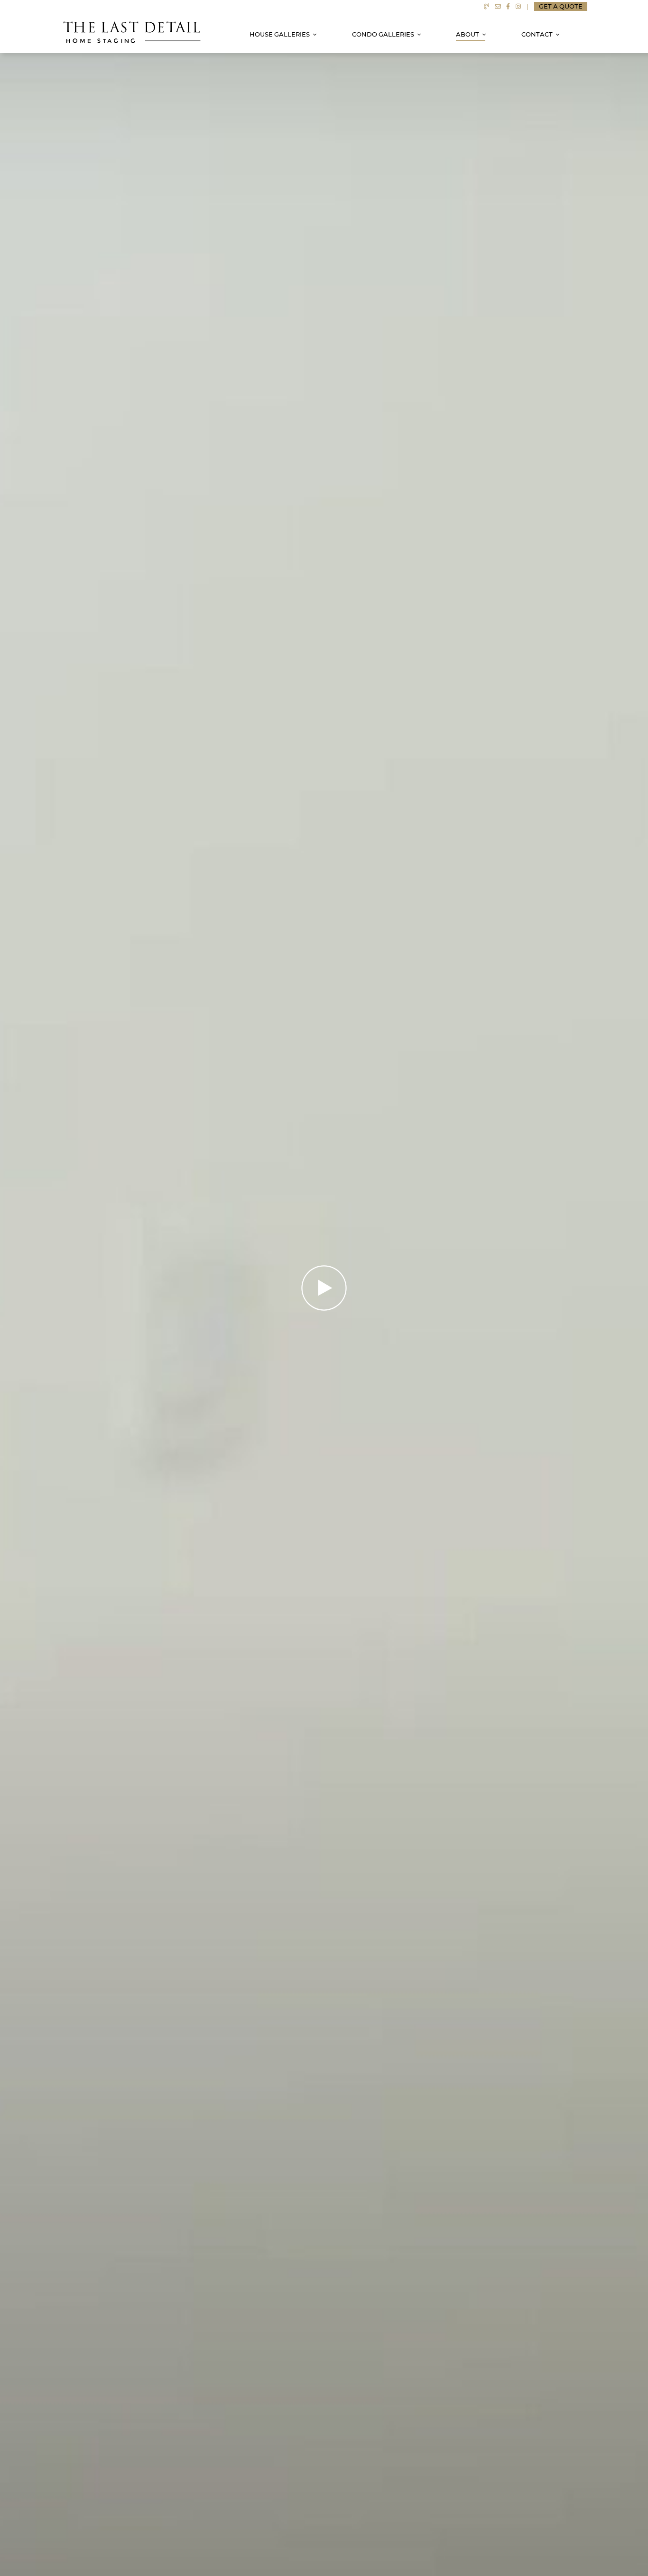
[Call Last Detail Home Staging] (486, 6)
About (467, 34)
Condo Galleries (383, 34)
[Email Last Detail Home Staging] (498, 6)
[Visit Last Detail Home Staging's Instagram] (518, 6)
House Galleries (280, 34)
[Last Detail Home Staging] (132, 32)
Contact (537, 34)
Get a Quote (561, 6)
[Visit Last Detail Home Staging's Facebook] (508, 6)
